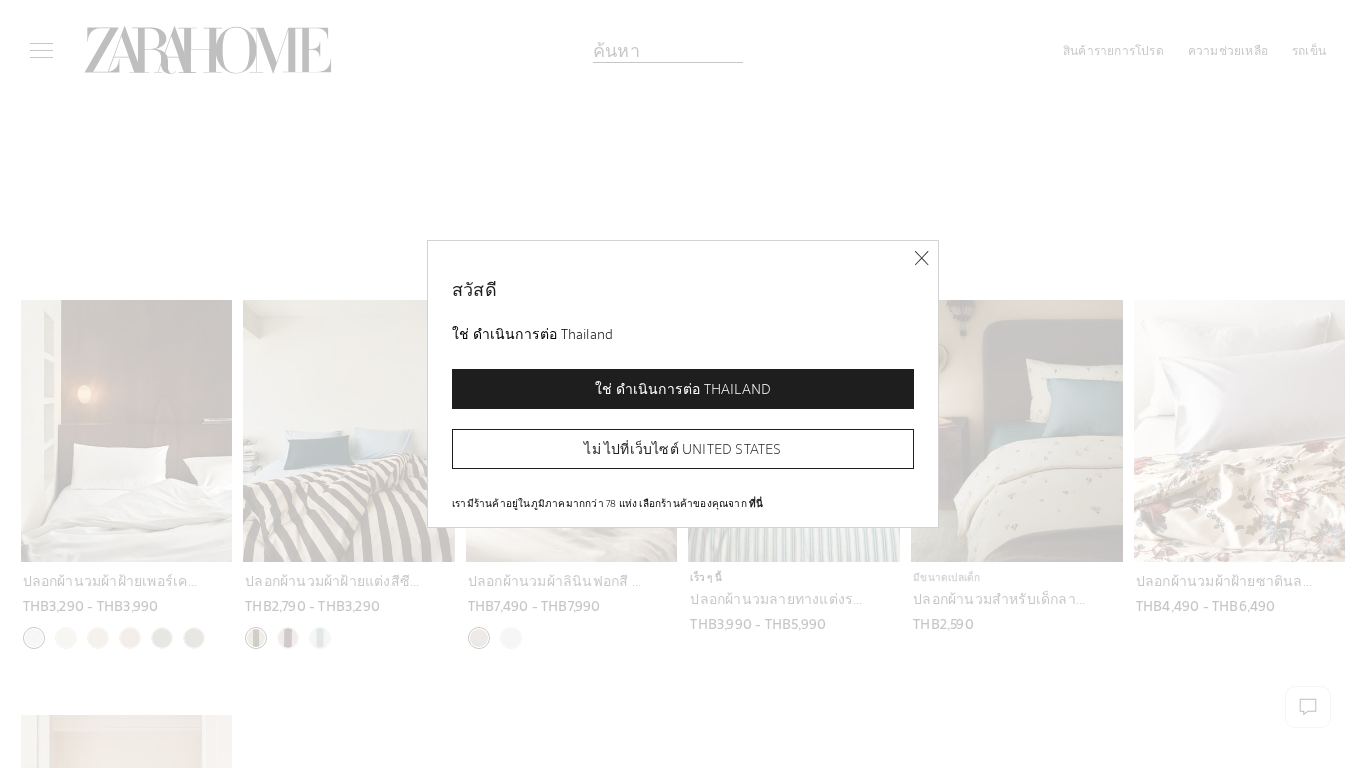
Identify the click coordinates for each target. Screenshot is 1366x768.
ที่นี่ (756, 503)
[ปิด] (921, 258)
